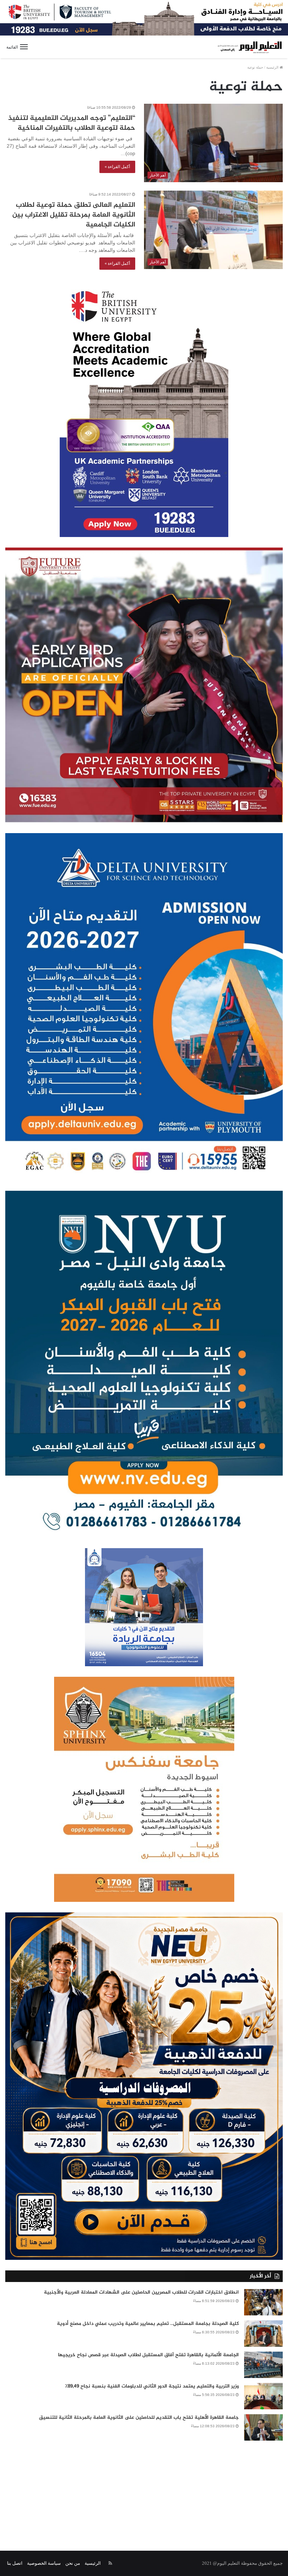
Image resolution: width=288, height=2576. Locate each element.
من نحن (73, 2563)
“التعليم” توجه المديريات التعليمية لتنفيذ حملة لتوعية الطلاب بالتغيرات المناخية (72, 123)
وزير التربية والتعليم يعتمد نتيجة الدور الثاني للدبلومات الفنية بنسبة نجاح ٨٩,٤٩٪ (152, 2386)
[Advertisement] (144, 2491)
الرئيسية (273, 67)
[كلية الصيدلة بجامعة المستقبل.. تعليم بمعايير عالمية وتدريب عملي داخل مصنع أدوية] (263, 2334)
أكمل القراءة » (117, 167)
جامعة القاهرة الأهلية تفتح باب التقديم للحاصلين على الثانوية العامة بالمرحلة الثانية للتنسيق (139, 2418)
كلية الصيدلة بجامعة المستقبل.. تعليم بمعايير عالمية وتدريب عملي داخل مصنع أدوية (148, 2324)
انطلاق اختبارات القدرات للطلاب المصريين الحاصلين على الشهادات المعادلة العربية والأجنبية (141, 2292)
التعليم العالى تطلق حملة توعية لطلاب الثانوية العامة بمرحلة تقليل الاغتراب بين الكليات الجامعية (74, 215)
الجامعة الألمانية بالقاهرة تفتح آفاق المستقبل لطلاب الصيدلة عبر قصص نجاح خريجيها (148, 2355)
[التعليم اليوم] (249, 47)
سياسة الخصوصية (44, 2563)
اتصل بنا (15, 2563)
